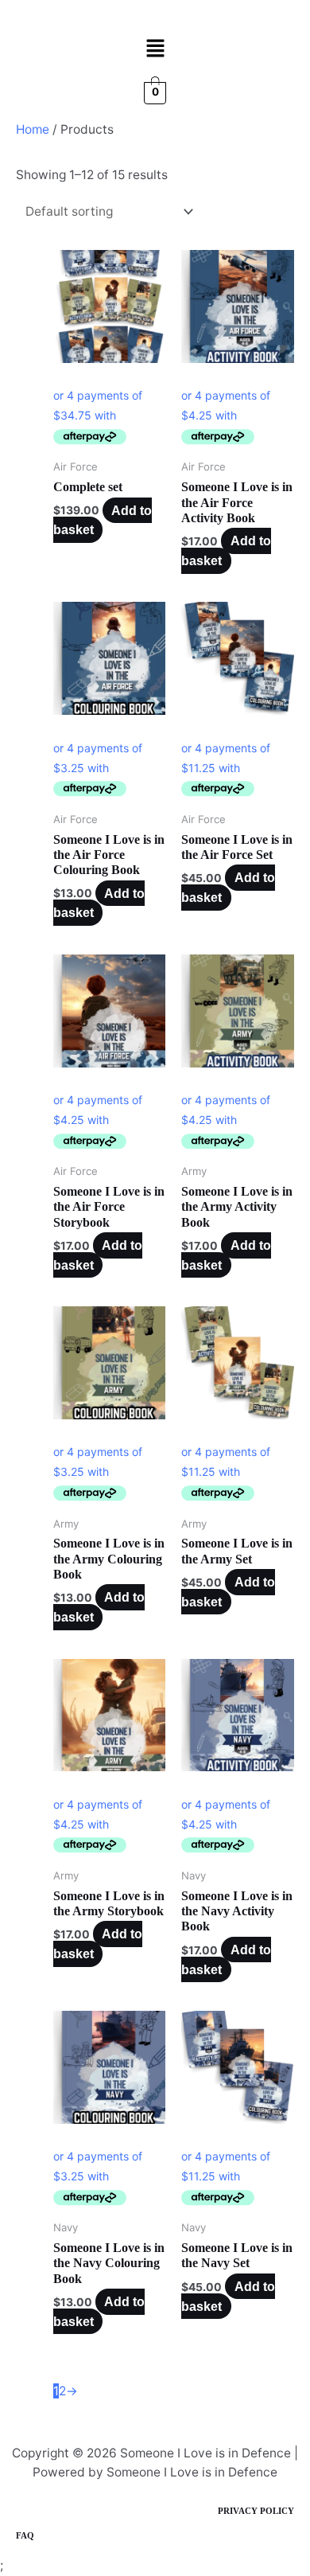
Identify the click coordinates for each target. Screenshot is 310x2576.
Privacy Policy (256, 2511)
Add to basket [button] (226, 551)
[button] (155, 49)
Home (33, 129)
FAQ (25, 2535)
